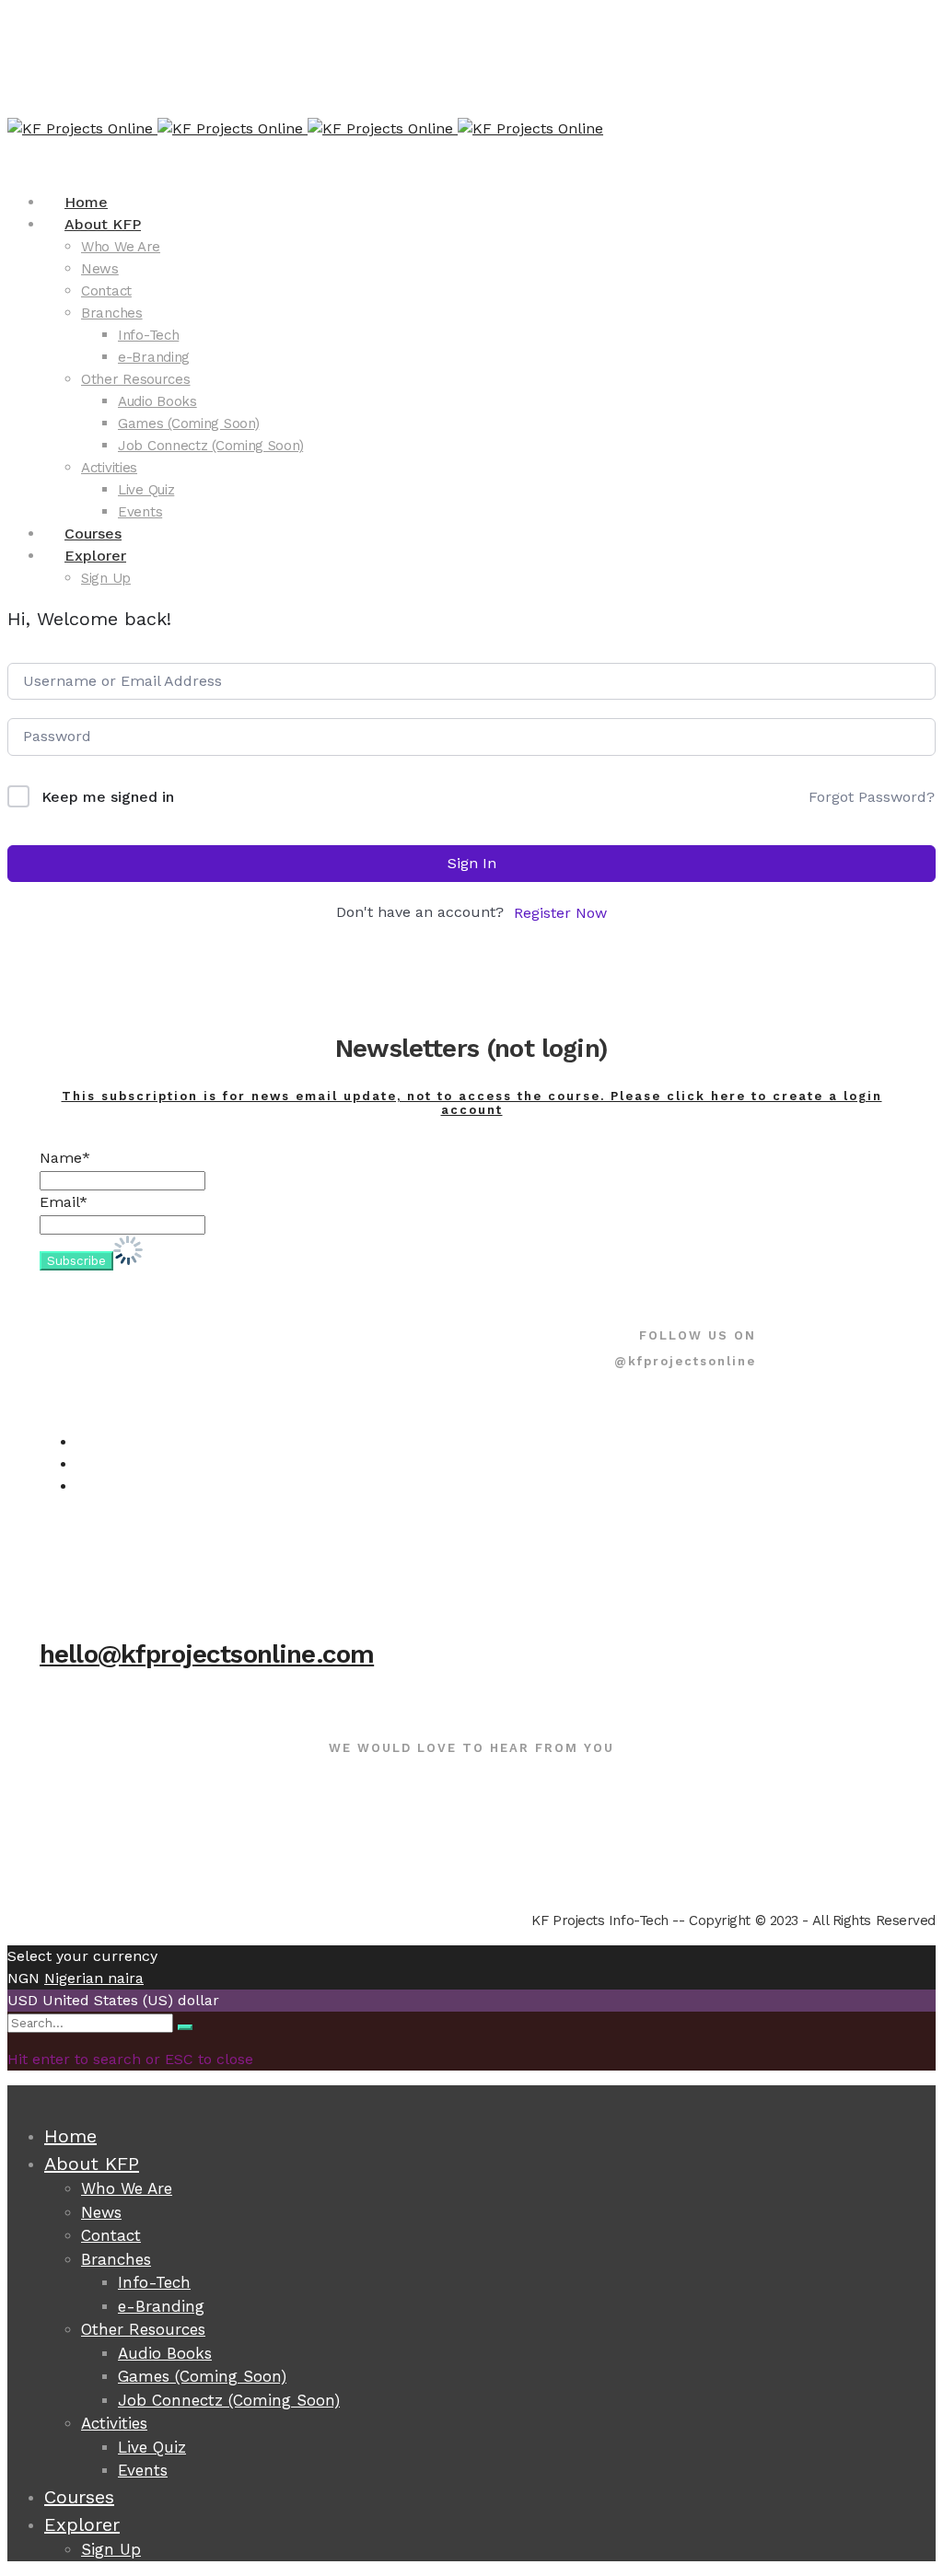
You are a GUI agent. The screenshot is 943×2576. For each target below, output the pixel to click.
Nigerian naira (94, 1978)
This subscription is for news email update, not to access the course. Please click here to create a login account (472, 1103)
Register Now (560, 913)
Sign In (472, 863)
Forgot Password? (872, 797)
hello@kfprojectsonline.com (207, 1654)
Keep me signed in (108, 797)
